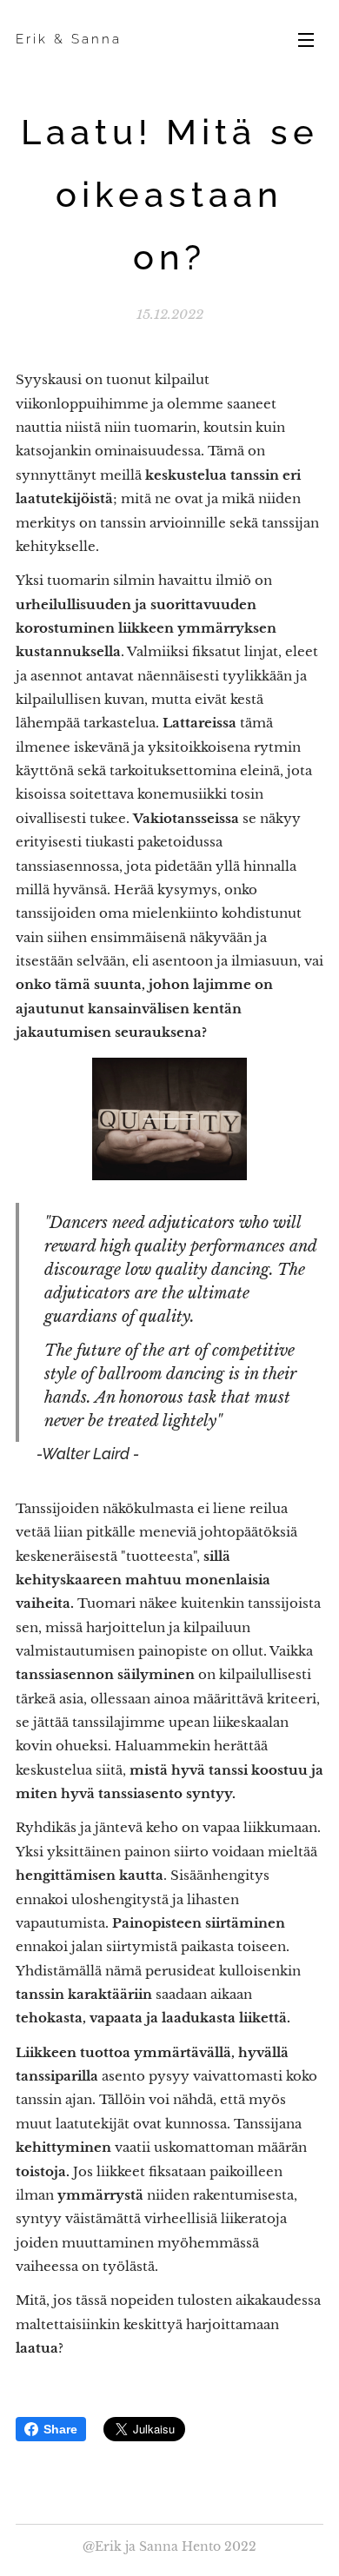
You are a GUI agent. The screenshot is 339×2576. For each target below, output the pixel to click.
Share (60, 2429)
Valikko (306, 39)
